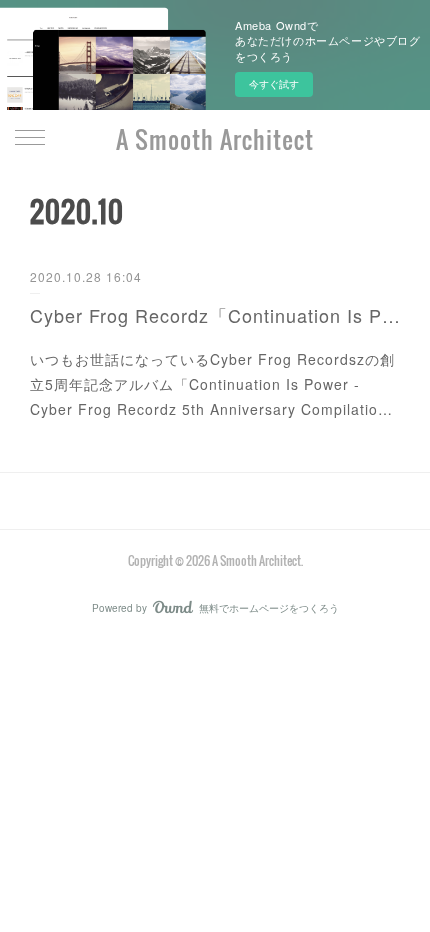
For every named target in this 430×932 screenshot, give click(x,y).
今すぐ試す (274, 84)
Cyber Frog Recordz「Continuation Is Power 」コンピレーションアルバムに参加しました (215, 315)
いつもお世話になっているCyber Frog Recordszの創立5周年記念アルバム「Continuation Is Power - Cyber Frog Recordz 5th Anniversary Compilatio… (212, 384)
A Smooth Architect (215, 139)
